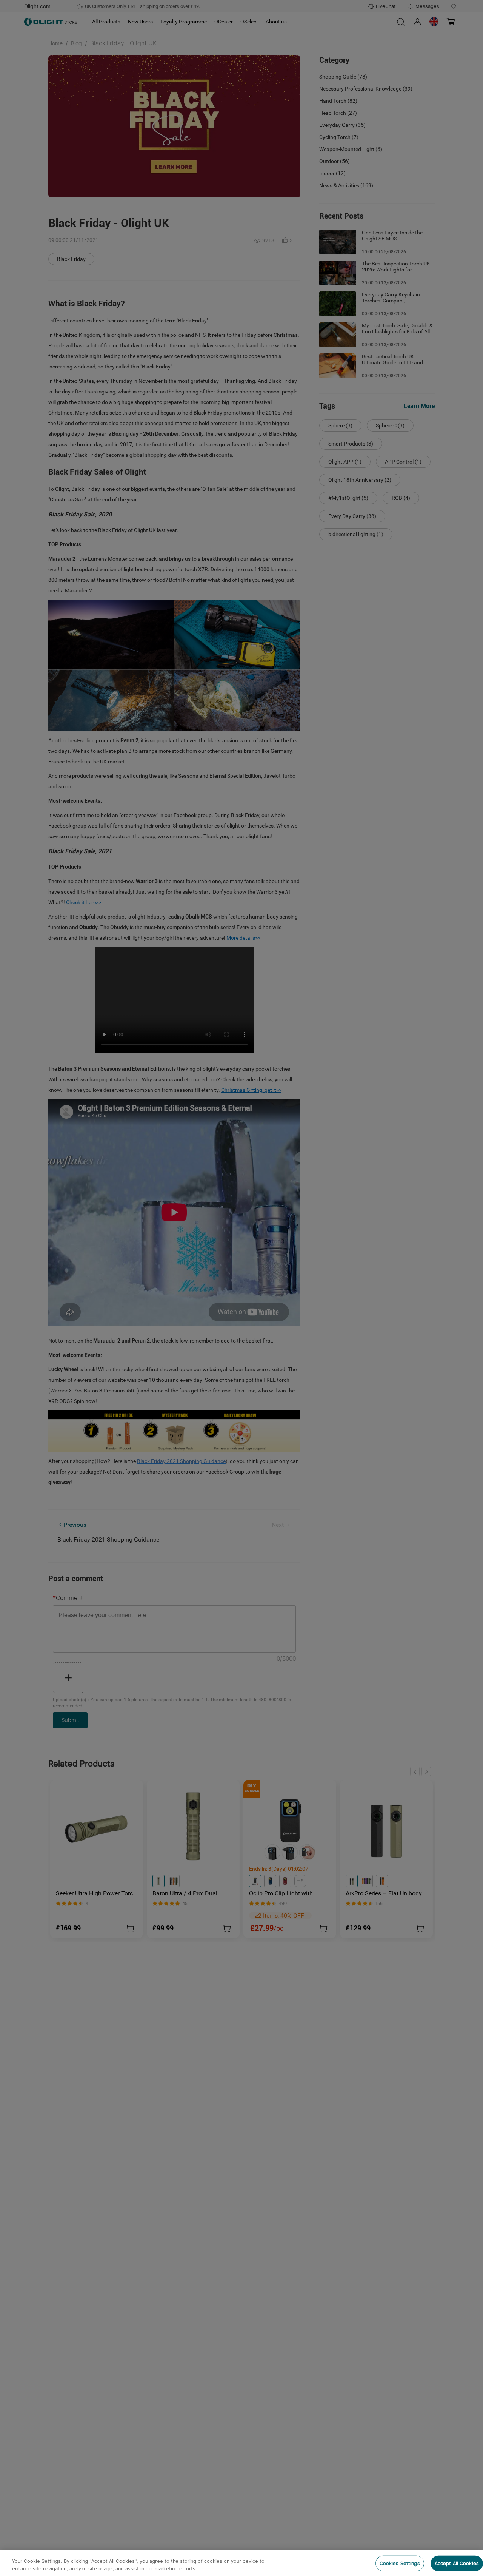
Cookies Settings (400, 2563)
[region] (241, 2563)
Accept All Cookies (457, 2563)
